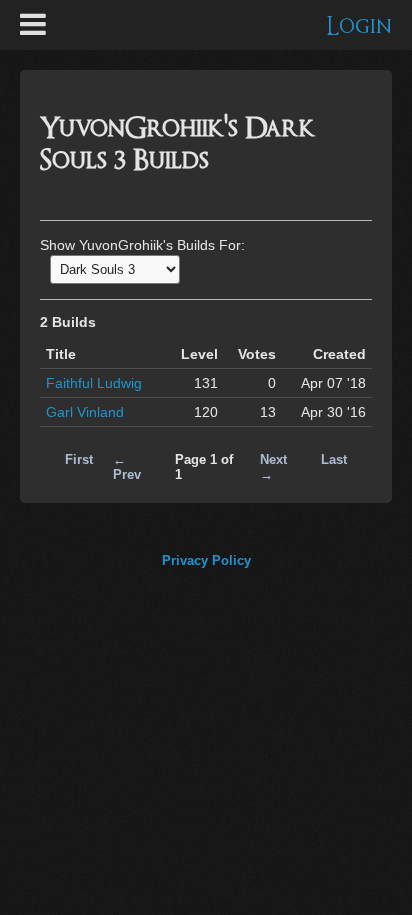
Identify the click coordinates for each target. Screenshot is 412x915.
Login (359, 26)
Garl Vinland (85, 412)
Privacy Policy (206, 560)
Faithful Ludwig (94, 383)
